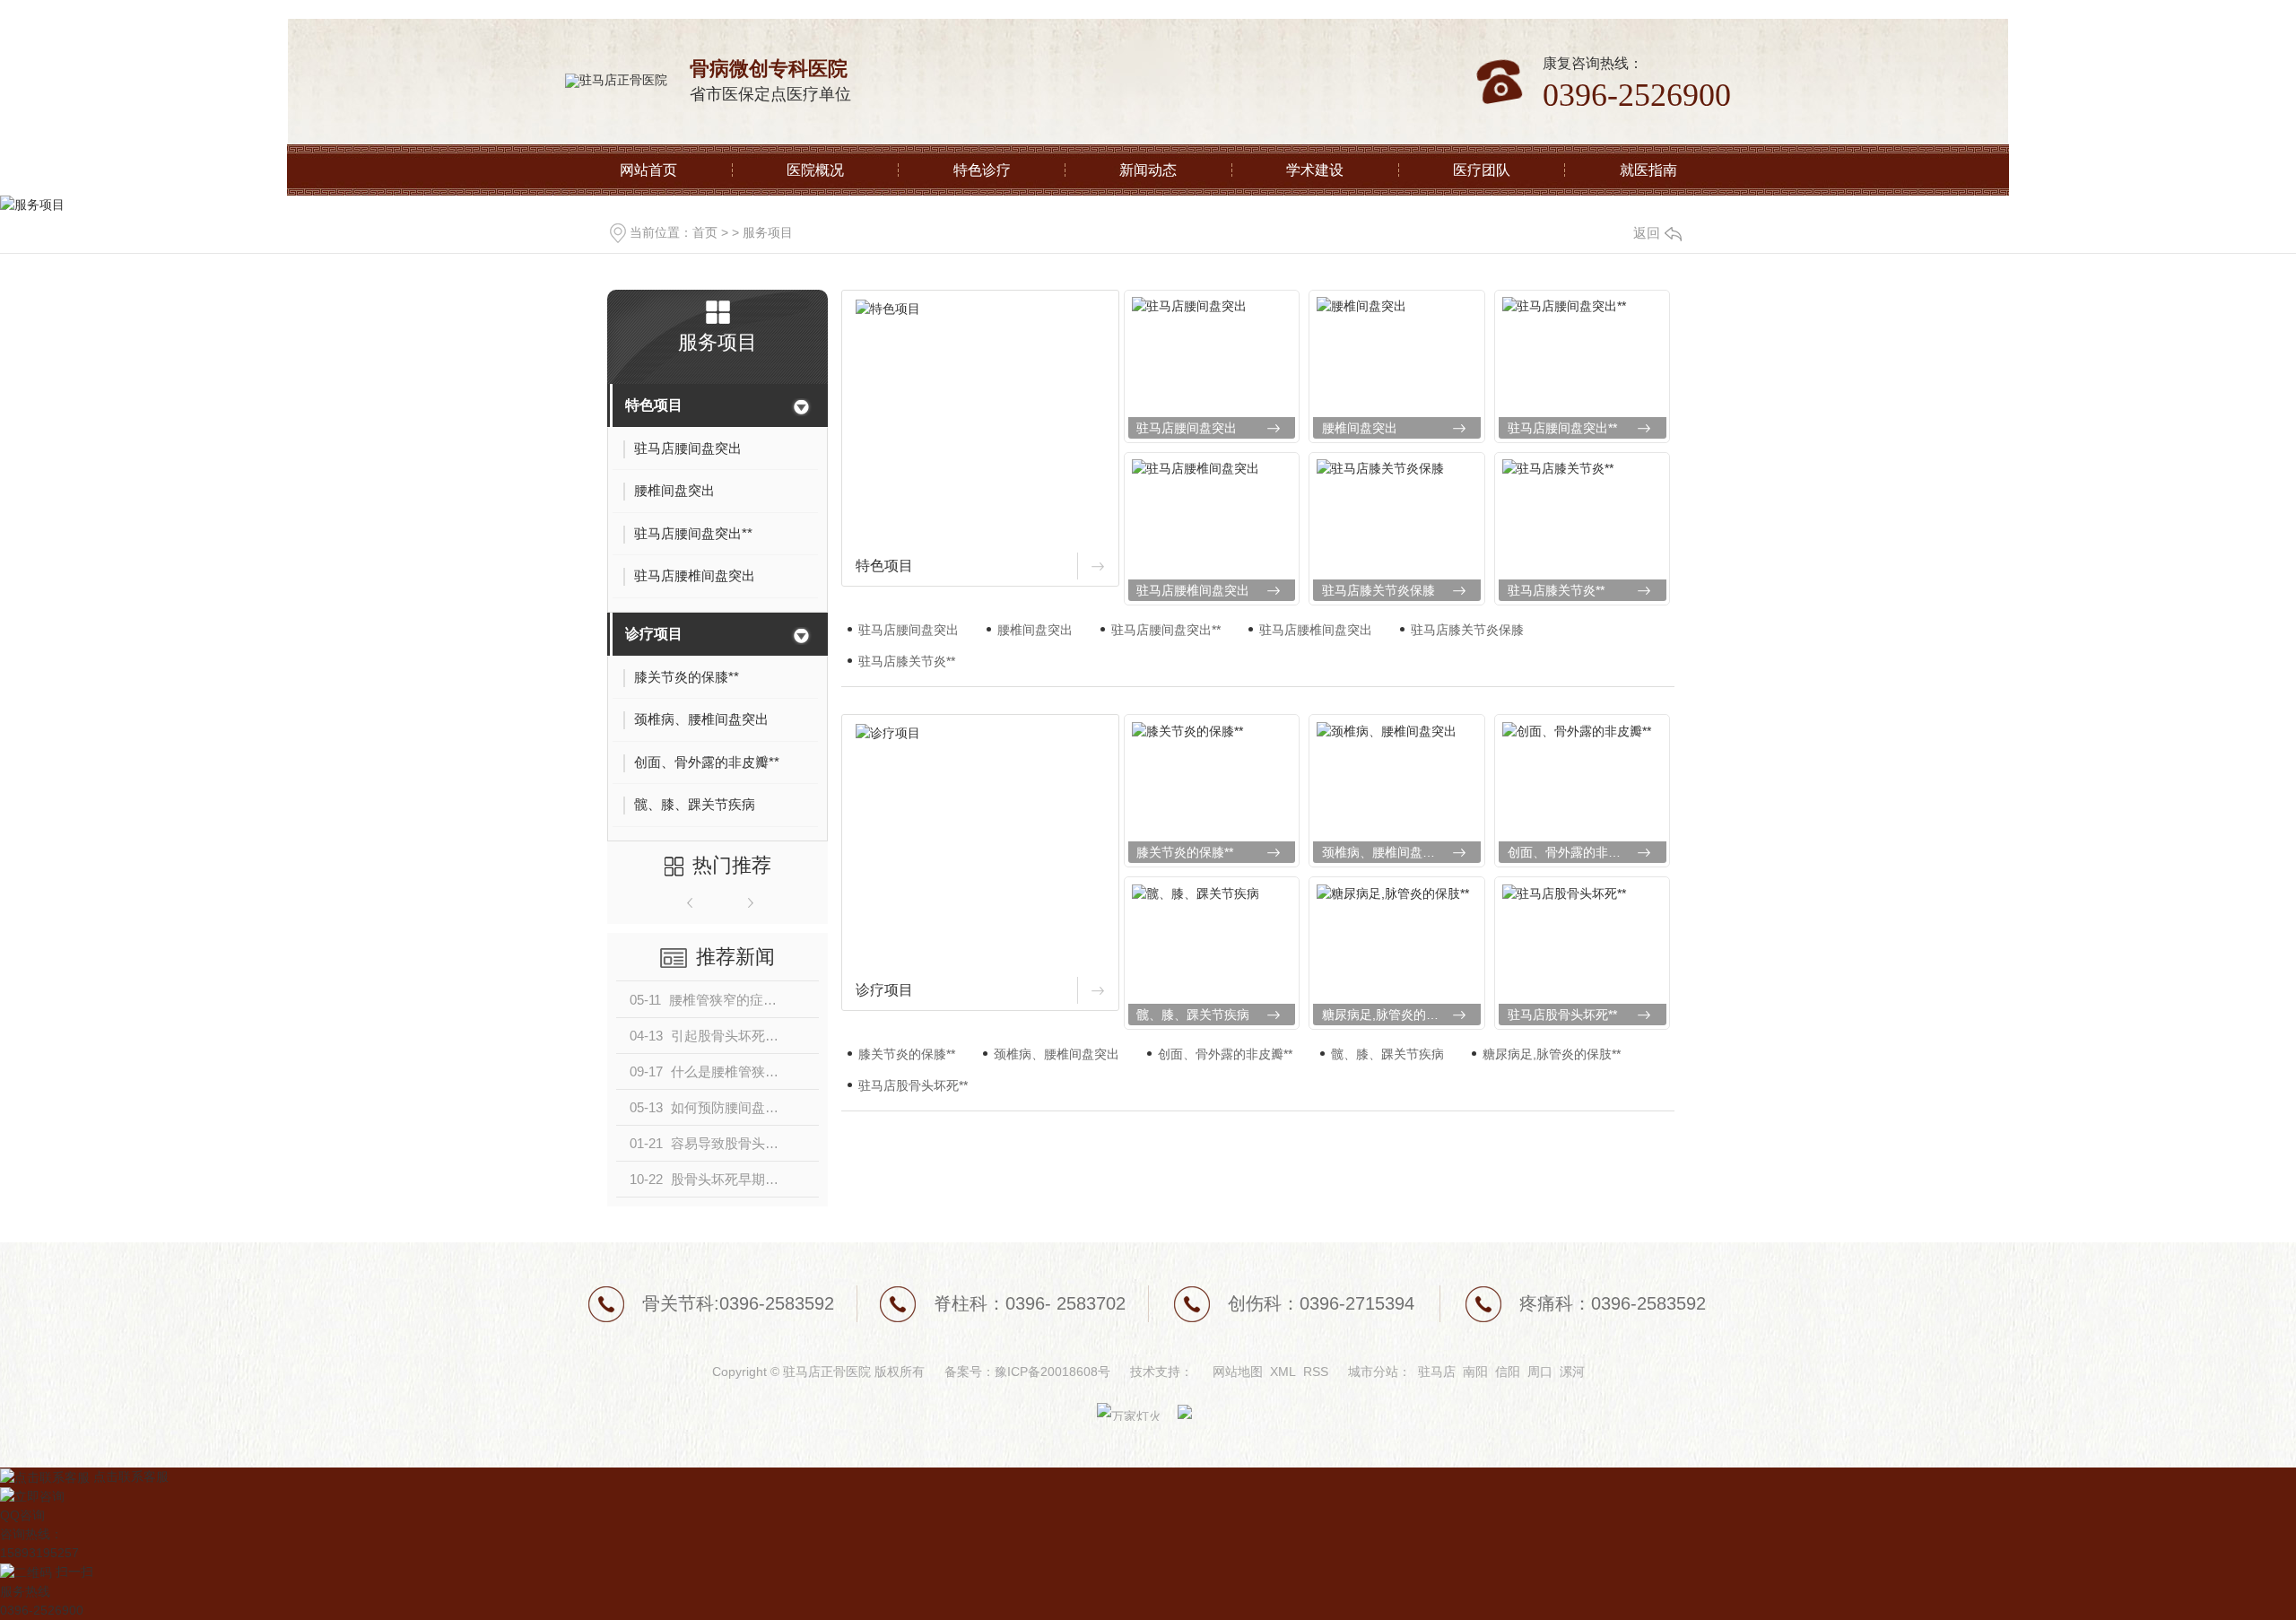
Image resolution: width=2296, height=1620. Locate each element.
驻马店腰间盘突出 (1187, 428)
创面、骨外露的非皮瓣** (1575, 852)
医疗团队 (1482, 170)
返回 (1647, 233)
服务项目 (768, 232)
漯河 (1572, 1372)
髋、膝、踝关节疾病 (1193, 1015)
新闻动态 (1148, 170)
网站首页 (648, 170)
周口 (1540, 1372)
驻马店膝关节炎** (1556, 590)
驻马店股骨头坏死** (1562, 1015)
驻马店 (1437, 1372)
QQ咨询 (22, 1515)
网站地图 (1238, 1372)
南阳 (1475, 1372)
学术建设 (1315, 170)
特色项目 (654, 405)
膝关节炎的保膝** (1185, 852)
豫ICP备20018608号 (1052, 1372)
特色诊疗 (982, 170)
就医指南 (1648, 170)
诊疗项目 (654, 634)
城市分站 (1373, 1372)
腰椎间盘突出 (1360, 428)
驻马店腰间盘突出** (1562, 428)
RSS (1316, 1372)
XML (1283, 1372)
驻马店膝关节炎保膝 (1378, 590)
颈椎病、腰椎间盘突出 (1385, 852)
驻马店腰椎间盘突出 (1193, 590)
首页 (705, 232)
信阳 (1508, 1372)
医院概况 (815, 170)
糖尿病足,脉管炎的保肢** (1391, 1015)
